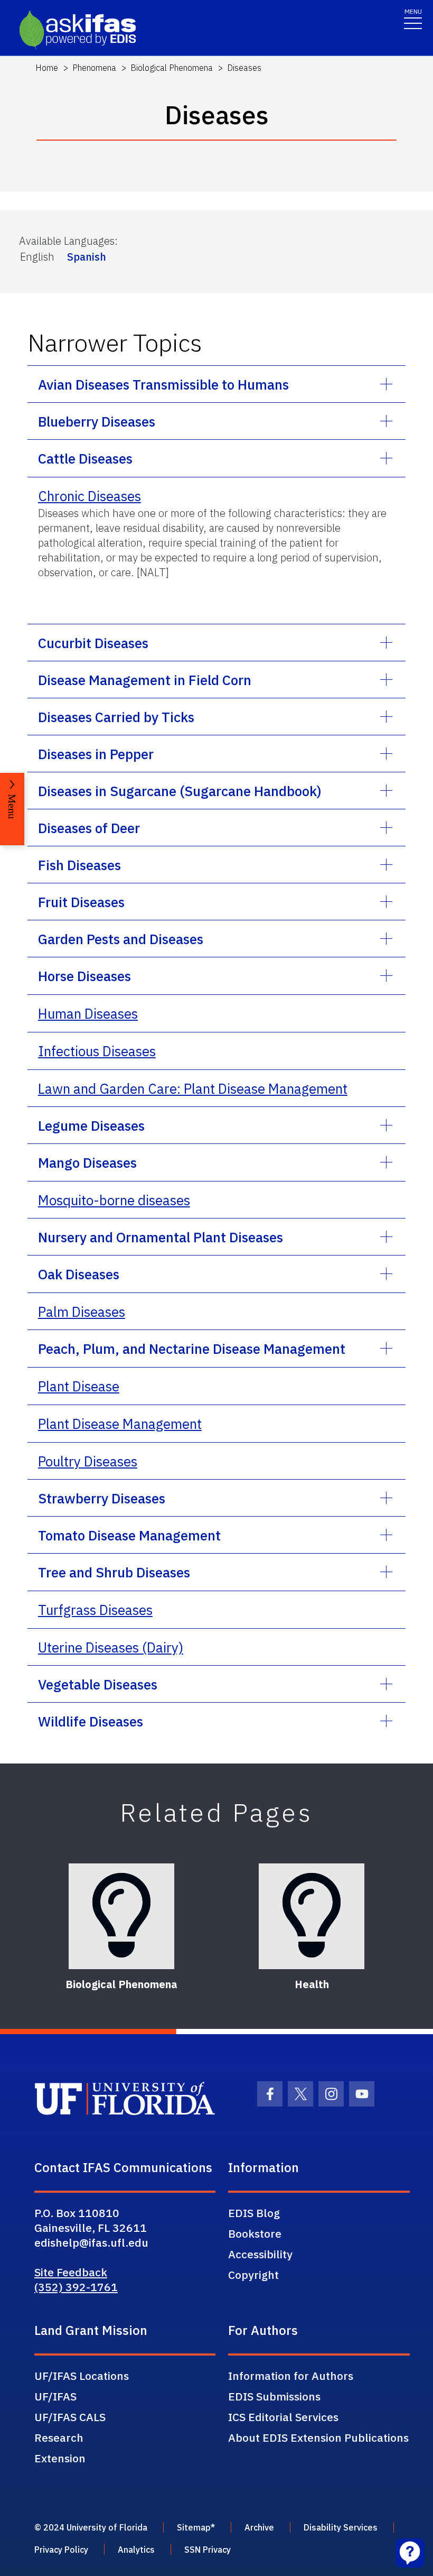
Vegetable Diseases (98, 1684)
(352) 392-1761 (76, 2287)
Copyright (253, 2275)
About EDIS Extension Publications (318, 2437)
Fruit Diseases (81, 902)
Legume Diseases (91, 1125)
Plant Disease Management (120, 1424)
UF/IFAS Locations (82, 2376)
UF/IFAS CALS (70, 2417)
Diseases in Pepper (96, 754)
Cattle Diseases (85, 458)
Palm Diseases (82, 1312)
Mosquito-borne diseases (114, 1200)
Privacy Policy (61, 2550)
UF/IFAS (55, 2396)
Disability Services (341, 2527)
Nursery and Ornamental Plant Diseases (161, 1237)
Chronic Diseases (90, 496)
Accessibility (260, 2254)
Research (59, 2437)
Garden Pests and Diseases (121, 939)
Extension (60, 2458)
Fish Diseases (79, 865)
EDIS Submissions (274, 2396)
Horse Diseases (84, 976)
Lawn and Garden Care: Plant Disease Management (193, 1088)
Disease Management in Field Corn (145, 680)
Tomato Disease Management (129, 1535)
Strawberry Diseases (102, 1498)
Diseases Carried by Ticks (116, 717)
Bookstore (255, 2233)
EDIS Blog (254, 2213)
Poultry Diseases (88, 1461)
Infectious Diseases (97, 1051)
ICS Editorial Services (283, 2417)
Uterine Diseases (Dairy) (111, 1647)
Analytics (136, 2550)
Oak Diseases (79, 1274)
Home (47, 68)
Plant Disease (79, 1386)
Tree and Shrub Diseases (114, 1572)
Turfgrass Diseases (95, 1610)
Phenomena (94, 68)
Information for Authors (291, 2376)
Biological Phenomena (172, 68)
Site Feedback (71, 2272)
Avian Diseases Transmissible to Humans (163, 384)
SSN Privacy (208, 2550)
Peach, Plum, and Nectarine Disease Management (192, 1349)
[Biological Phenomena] (121, 1916)
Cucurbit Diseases (93, 643)
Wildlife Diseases (91, 1721)
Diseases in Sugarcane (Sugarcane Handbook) (180, 791)
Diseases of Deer (89, 828)
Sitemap (194, 2527)
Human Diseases (88, 1013)
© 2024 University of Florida (91, 2527)
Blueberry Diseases (97, 421)
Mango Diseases (87, 1162)
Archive (259, 2527)
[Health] (312, 1916)
